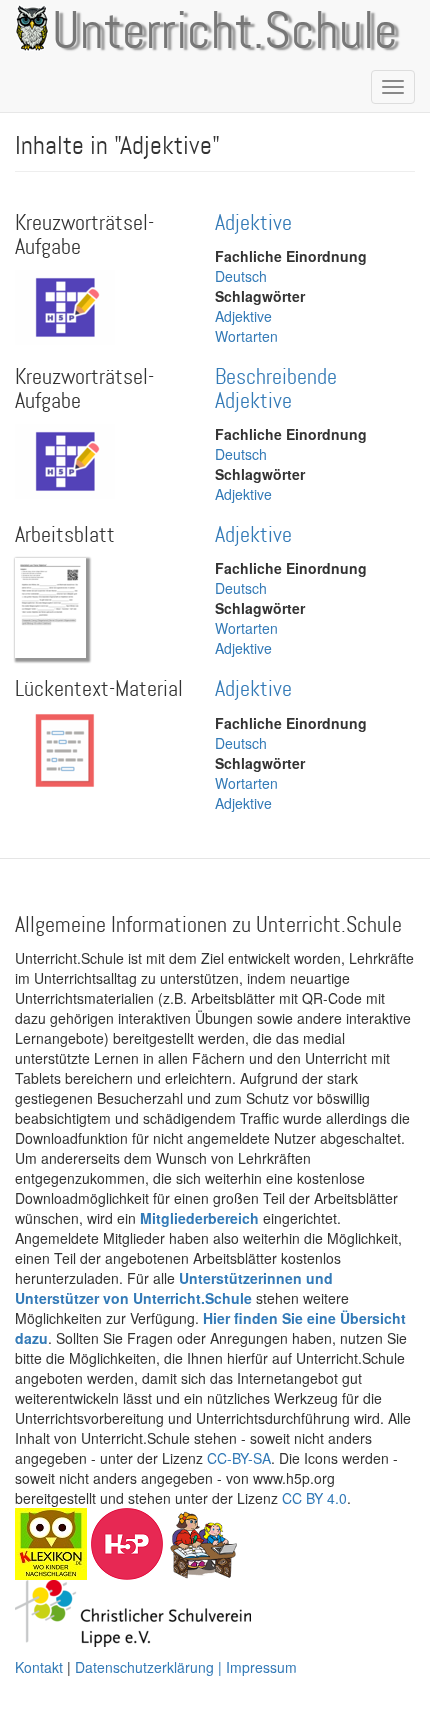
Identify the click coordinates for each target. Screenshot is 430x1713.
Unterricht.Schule (225, 33)
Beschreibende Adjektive (276, 389)
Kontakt (39, 1667)
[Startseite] (28, 28)
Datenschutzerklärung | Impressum (186, 1667)
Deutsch (241, 276)
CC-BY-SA (239, 1458)
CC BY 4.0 (314, 1498)
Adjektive (253, 223)
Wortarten (246, 336)
